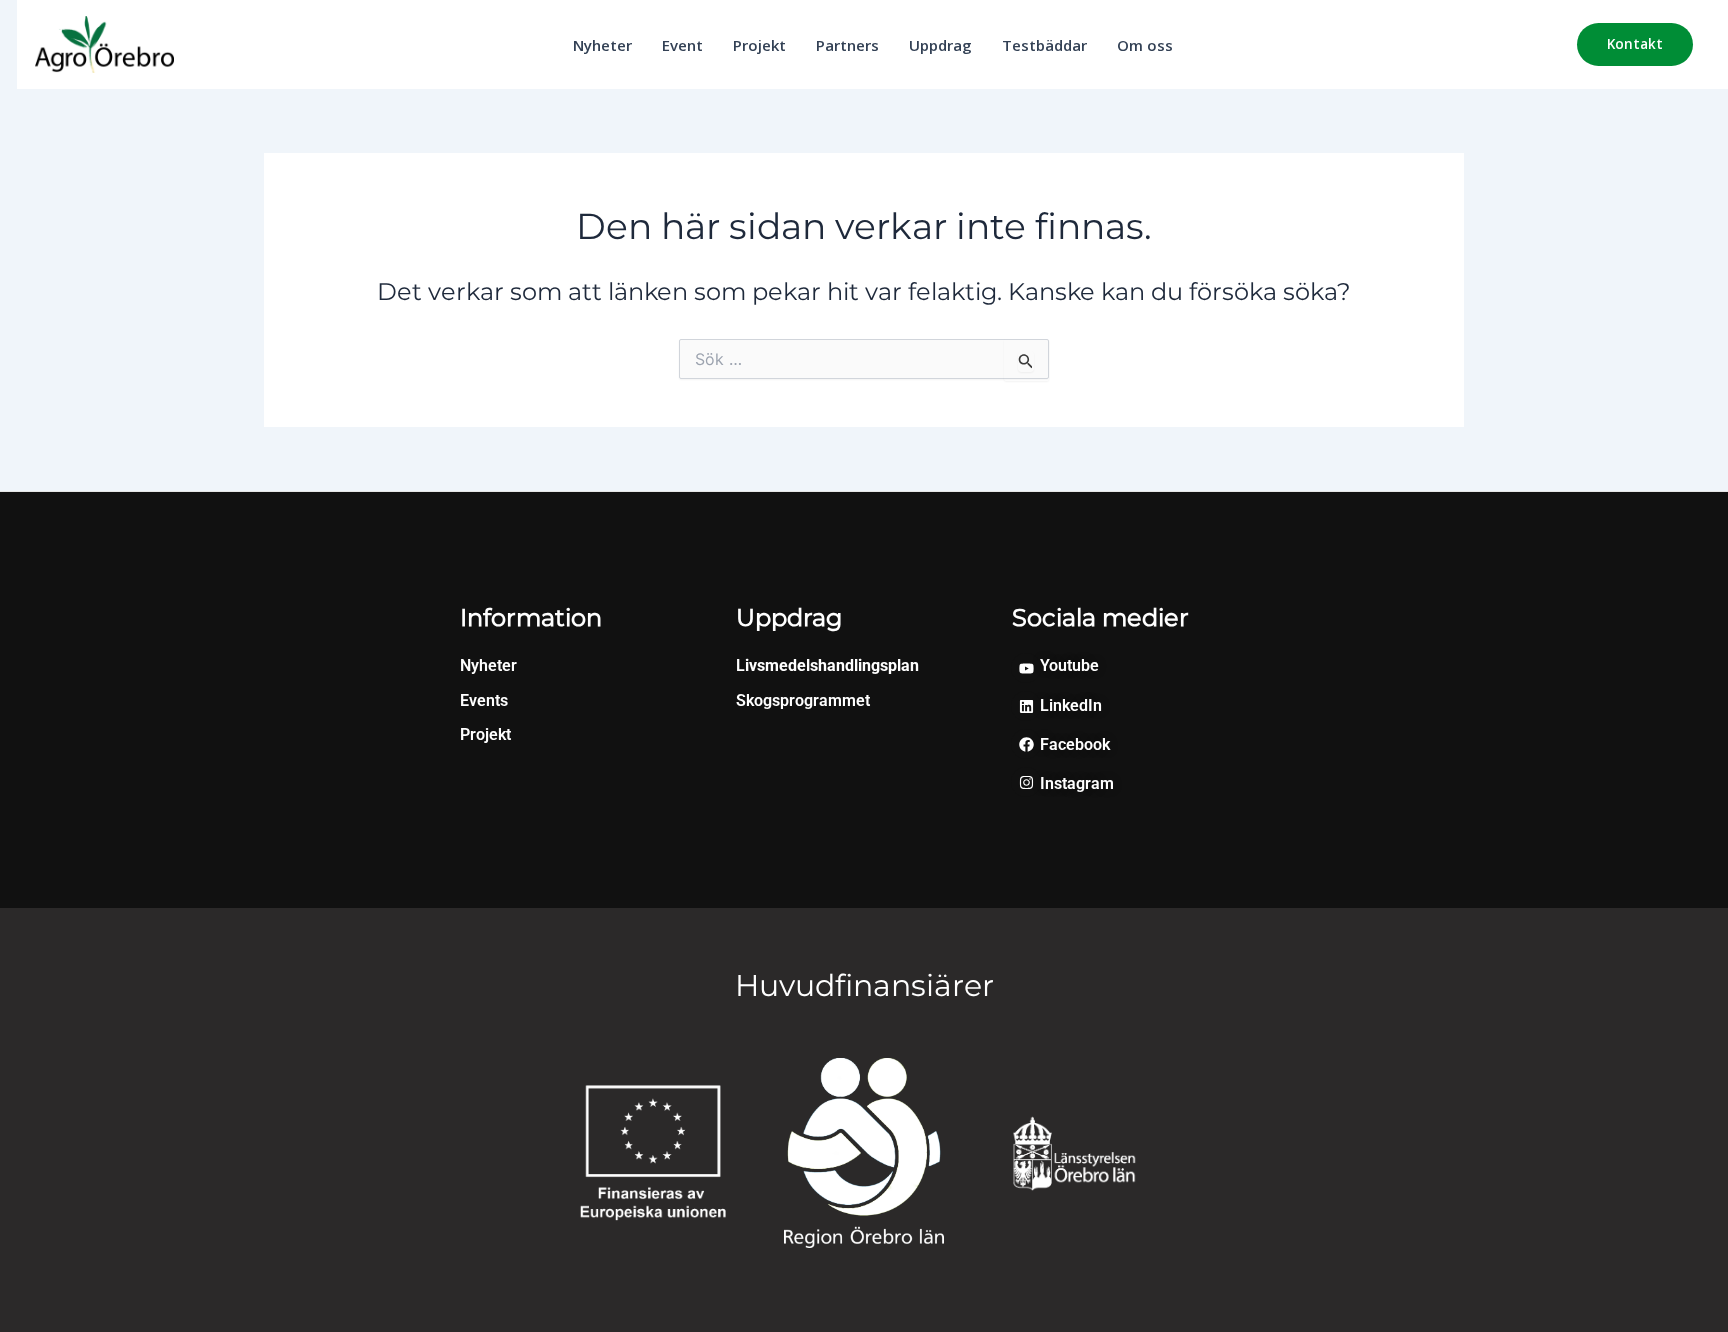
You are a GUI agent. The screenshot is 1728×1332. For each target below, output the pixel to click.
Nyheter (602, 45)
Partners (847, 45)
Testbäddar (1044, 45)
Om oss (1145, 45)
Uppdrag (940, 45)
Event (682, 45)
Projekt (759, 45)
